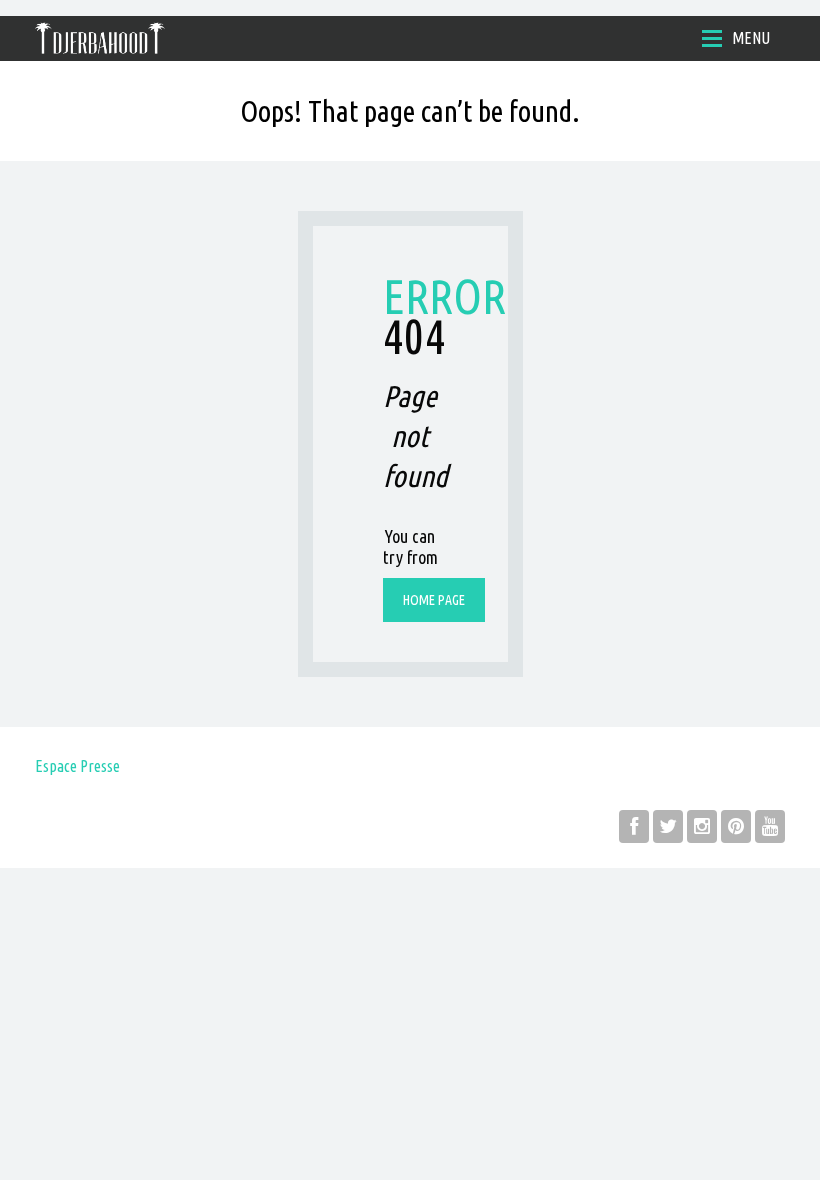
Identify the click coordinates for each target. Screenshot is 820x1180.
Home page (434, 600)
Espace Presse (77, 766)
